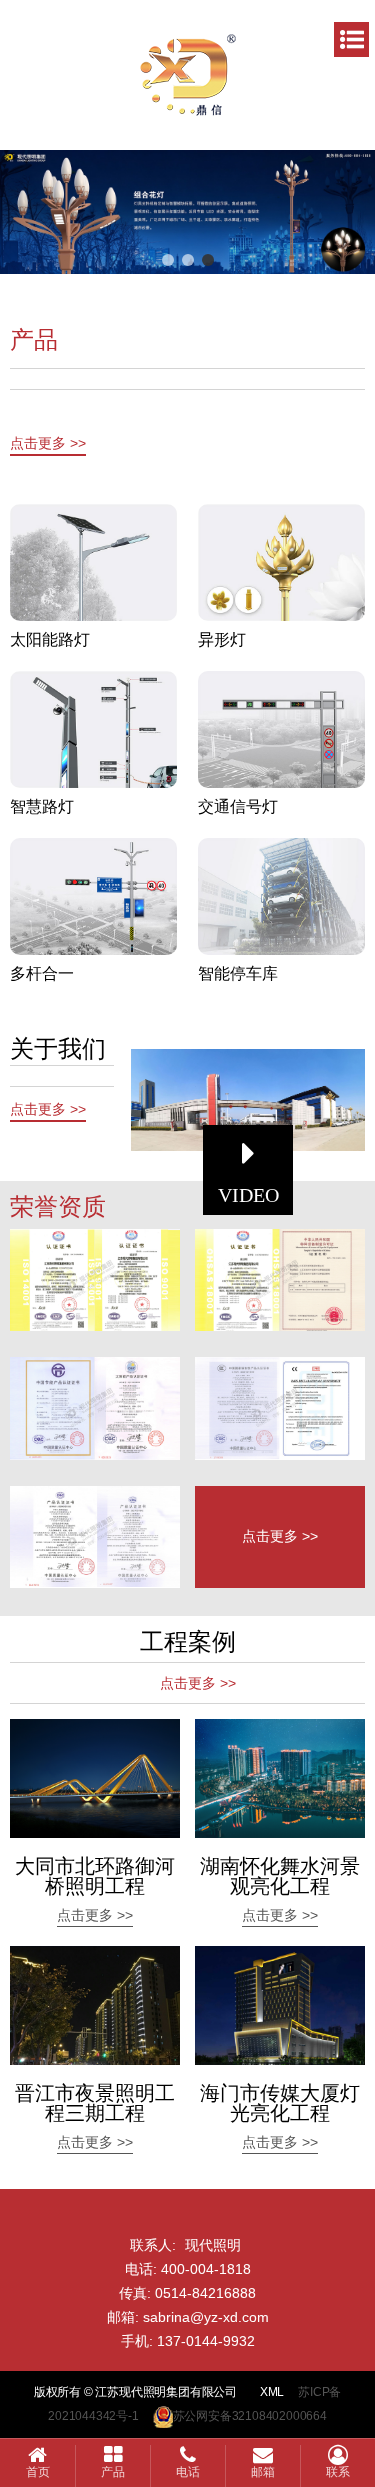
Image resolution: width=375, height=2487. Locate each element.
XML (272, 2392)
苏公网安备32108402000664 (250, 2416)
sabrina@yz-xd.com (206, 2317)
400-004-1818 (206, 2269)
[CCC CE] (280, 1408)
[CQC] (95, 1537)
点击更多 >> (48, 443)
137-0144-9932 (206, 2341)
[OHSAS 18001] (95, 1408)
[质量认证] (95, 1280)
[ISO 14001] (280, 1280)
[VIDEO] (248, 1100)
